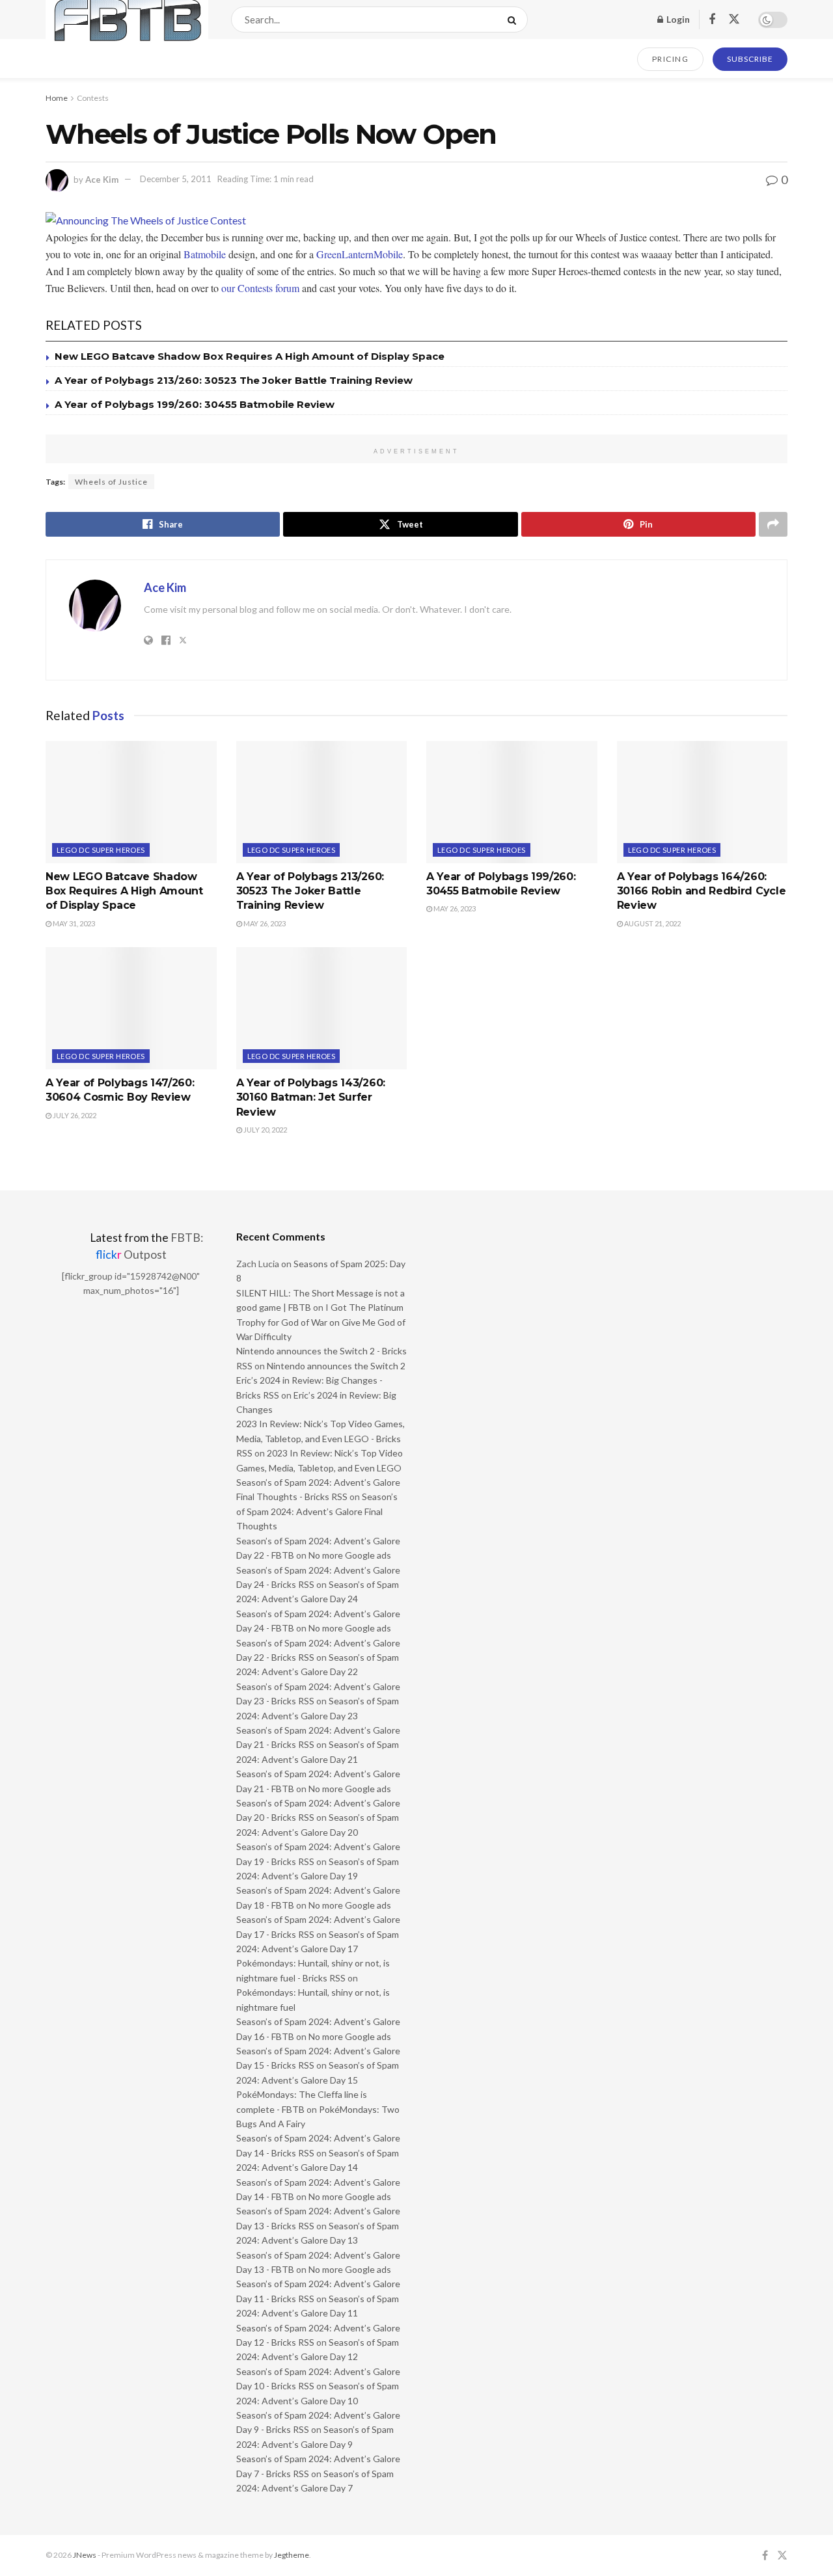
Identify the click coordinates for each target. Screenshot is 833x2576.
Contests (93, 98)
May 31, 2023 (73, 923)
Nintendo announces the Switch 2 (336, 1366)
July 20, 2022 (265, 1130)
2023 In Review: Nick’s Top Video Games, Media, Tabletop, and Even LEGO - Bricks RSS (321, 1438)
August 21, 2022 (652, 923)
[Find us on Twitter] (734, 20)
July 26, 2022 (74, 1115)
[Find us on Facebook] (712, 20)
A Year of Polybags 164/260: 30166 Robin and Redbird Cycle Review (702, 891)
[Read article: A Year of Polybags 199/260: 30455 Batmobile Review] (512, 802)
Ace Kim (102, 179)
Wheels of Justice (111, 482)
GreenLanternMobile (360, 254)
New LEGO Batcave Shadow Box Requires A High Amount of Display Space (250, 356)
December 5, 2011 (176, 179)
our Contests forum (260, 288)
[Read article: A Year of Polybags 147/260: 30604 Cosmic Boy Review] (131, 1008)
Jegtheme (292, 2555)
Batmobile (205, 254)
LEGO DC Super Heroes (101, 850)
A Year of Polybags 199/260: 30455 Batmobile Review (195, 404)
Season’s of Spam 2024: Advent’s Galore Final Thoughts (317, 1511)
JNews (85, 2555)
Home (57, 98)
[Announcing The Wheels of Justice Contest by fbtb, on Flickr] (146, 220)
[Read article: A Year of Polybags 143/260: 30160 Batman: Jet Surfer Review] (322, 1008)
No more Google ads (350, 1555)
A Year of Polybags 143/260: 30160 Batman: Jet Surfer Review (311, 1097)
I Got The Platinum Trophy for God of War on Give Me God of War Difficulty (321, 1322)
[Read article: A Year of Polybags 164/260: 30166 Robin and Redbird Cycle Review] (703, 802)
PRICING (671, 59)
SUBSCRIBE (750, 59)
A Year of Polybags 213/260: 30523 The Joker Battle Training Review (234, 380)
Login (677, 19)
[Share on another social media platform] (773, 524)
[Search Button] (514, 20)
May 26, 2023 (264, 923)
